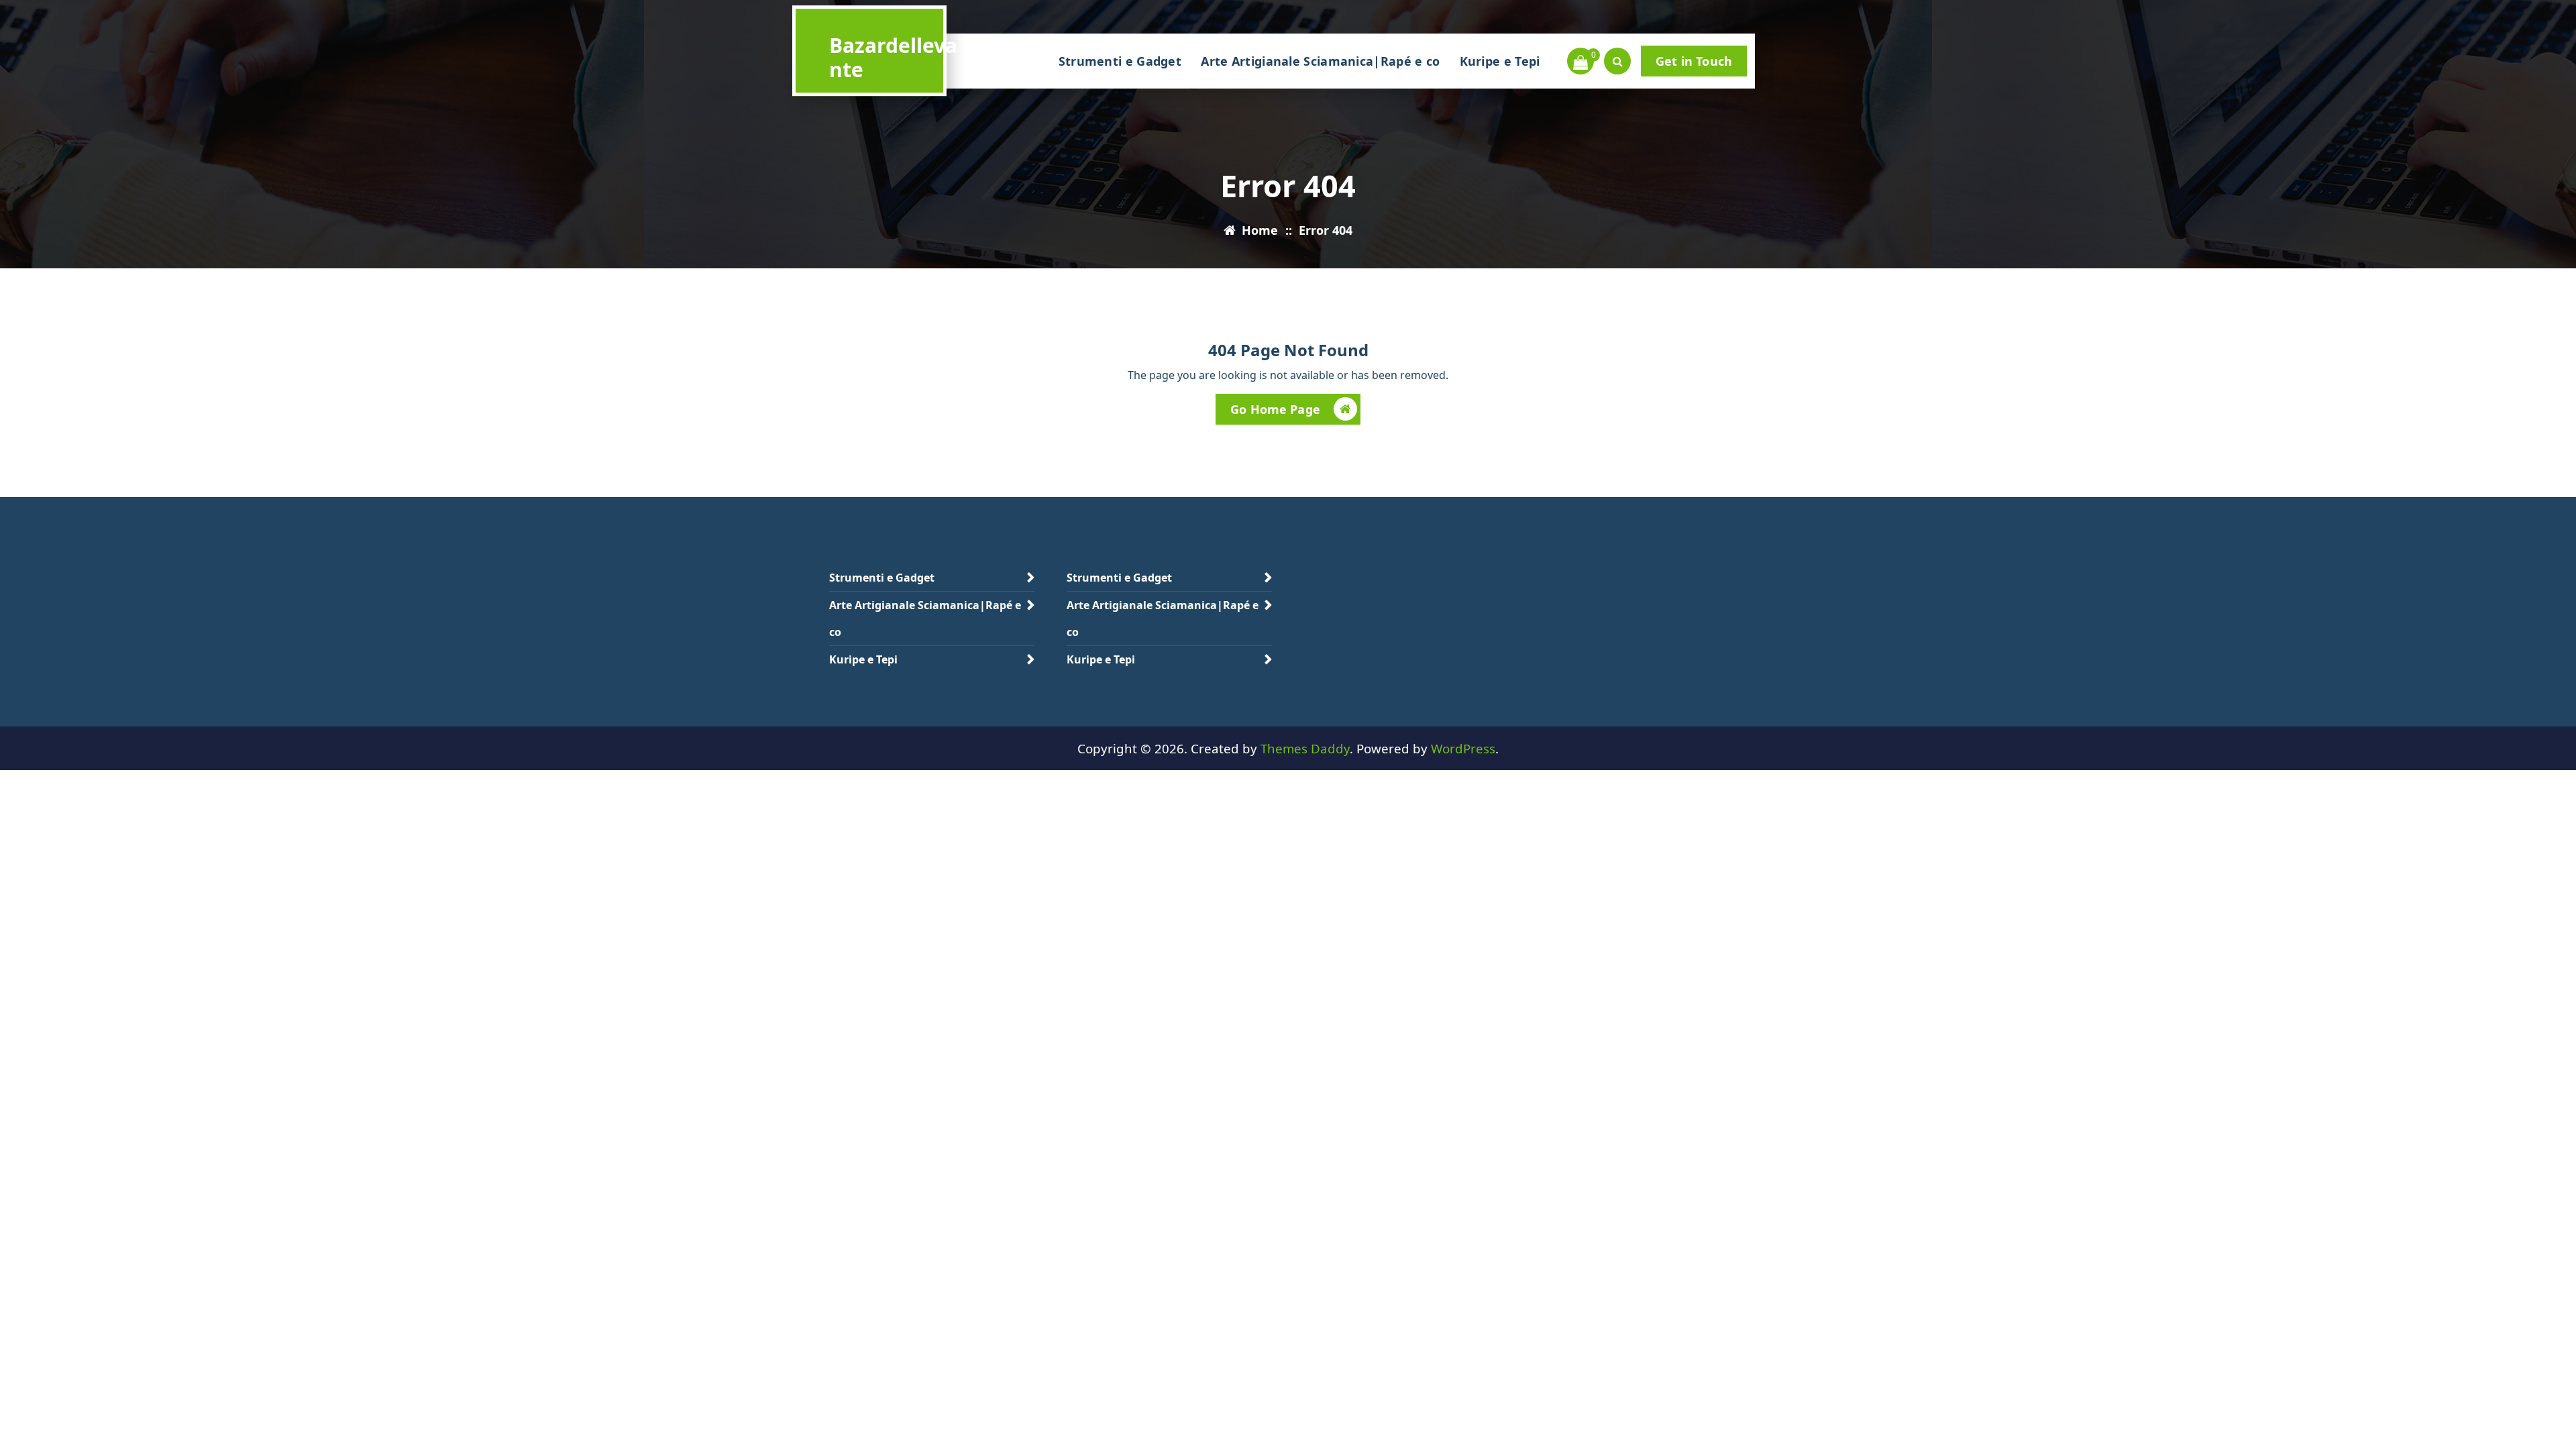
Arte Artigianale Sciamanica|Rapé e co (1320, 61)
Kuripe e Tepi (1500, 61)
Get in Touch (1694, 61)
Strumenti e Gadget (1120, 61)
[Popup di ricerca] (1617, 61)
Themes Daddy (1305, 748)
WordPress (1463, 748)
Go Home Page (1275, 409)
